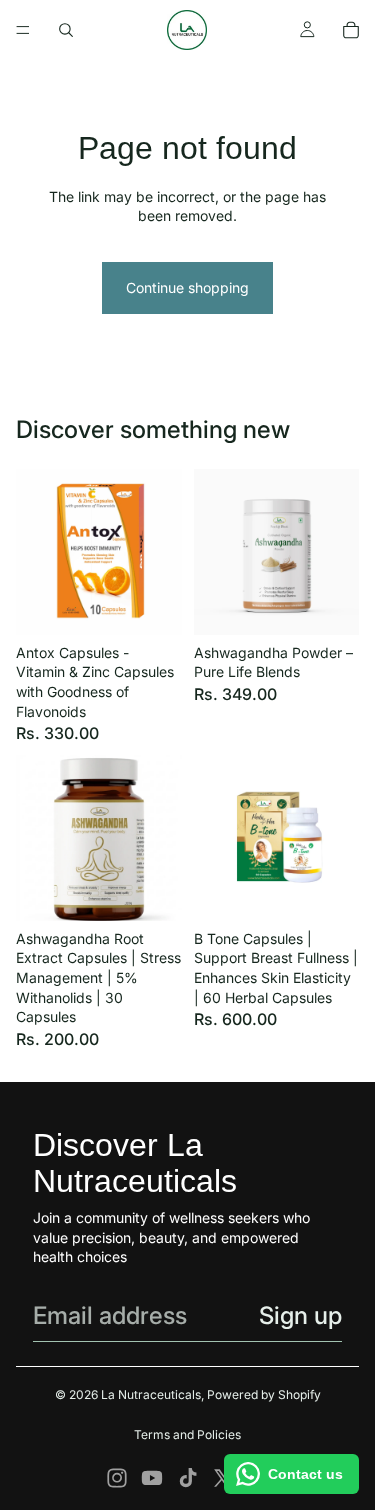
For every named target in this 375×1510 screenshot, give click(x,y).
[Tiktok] (188, 1478)
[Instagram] (117, 1478)
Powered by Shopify (264, 1394)
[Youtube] (152, 1478)
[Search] (66, 30)
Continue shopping (187, 287)
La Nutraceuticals (151, 1394)
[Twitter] (223, 1478)
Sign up (300, 1315)
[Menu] (23, 30)
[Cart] (351, 30)
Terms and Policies (187, 1434)
